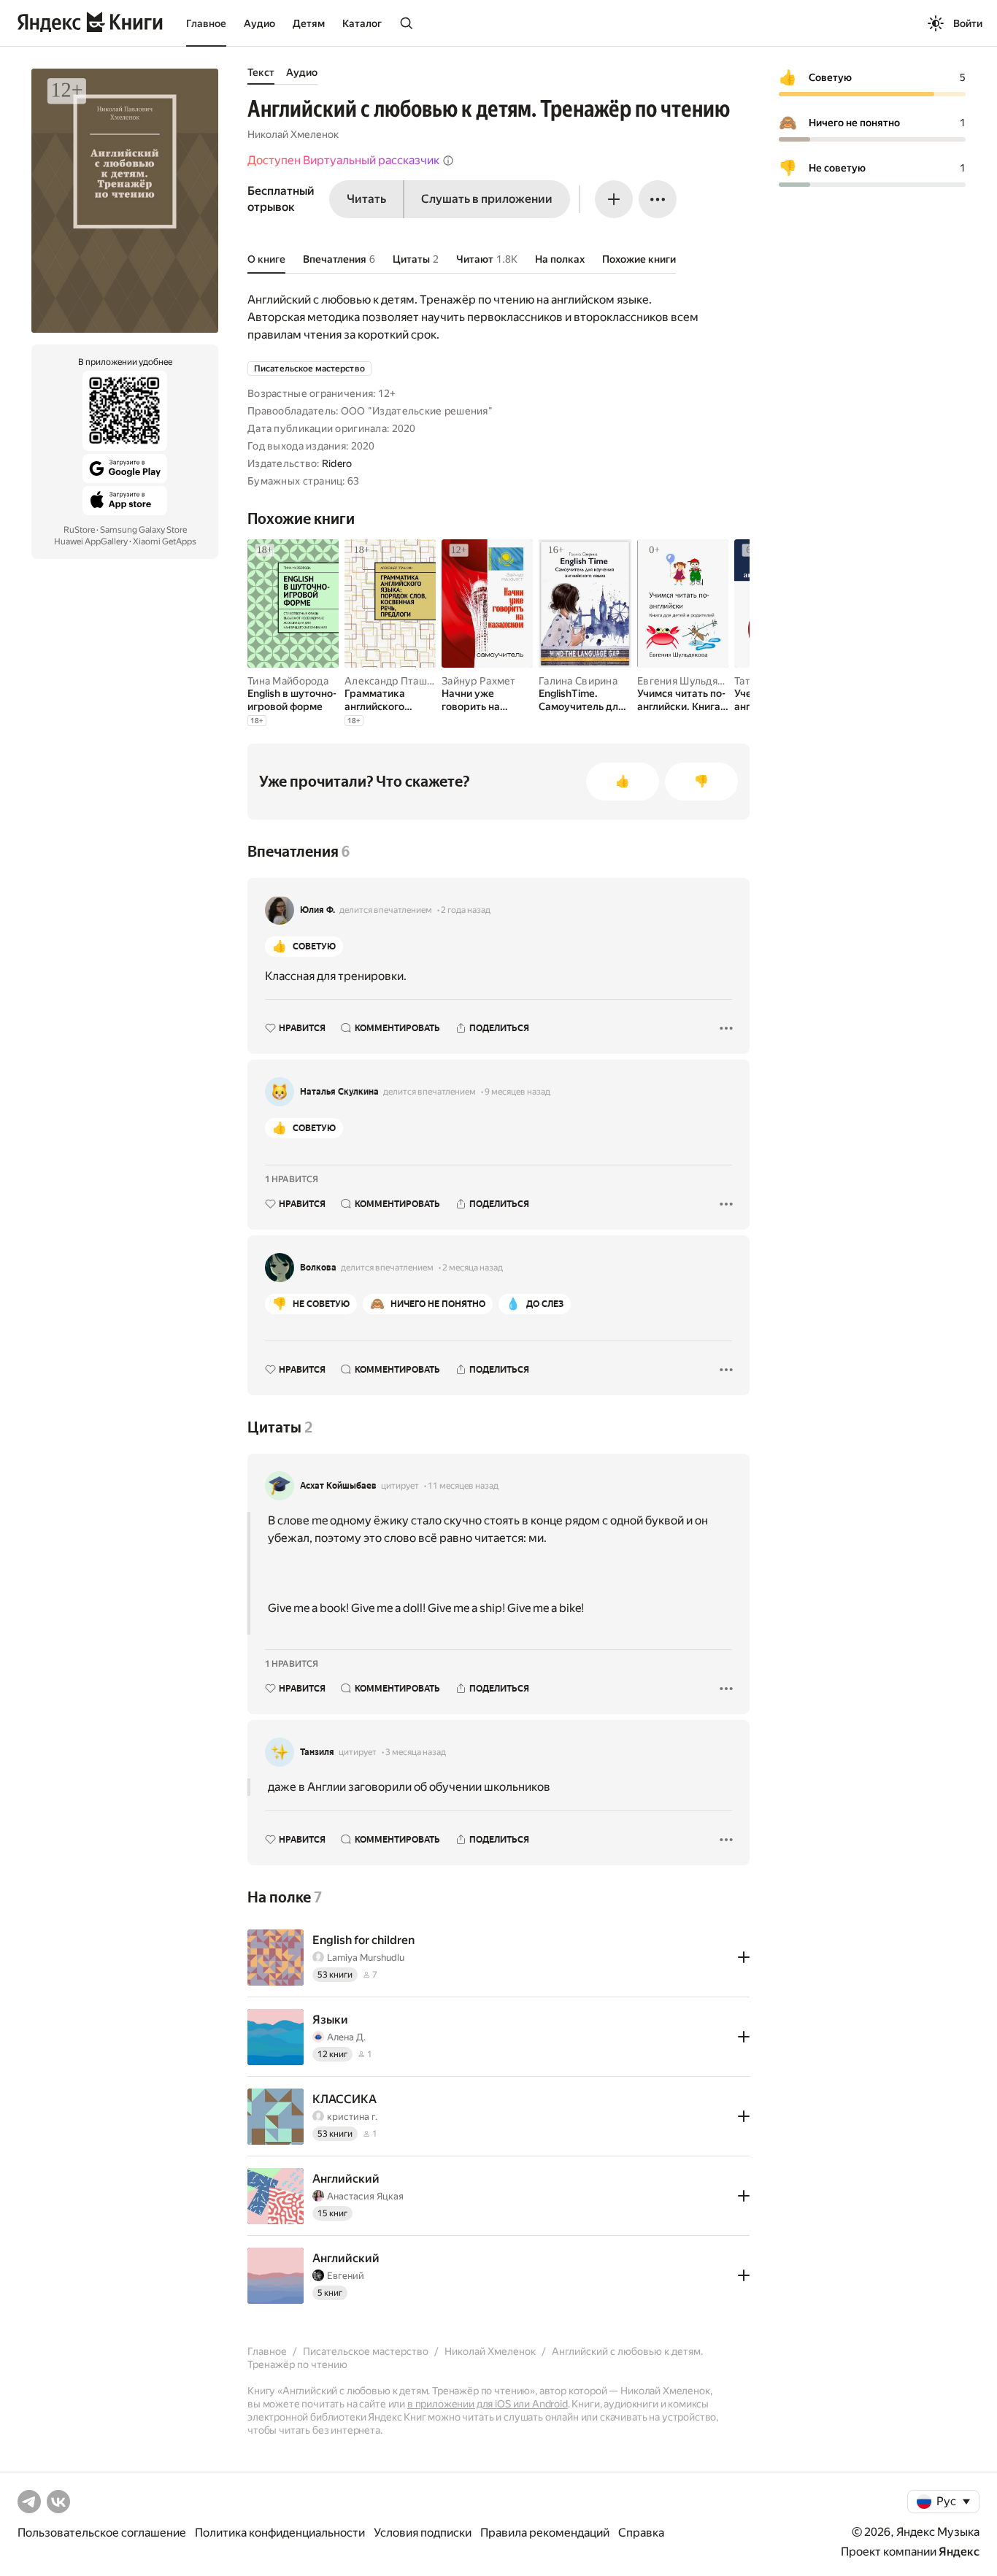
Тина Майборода (288, 681)
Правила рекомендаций (545, 2533)
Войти (968, 23)
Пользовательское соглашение (102, 2533)
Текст (261, 72)
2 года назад (466, 910)
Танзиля (317, 1752)
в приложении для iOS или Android (488, 2404)
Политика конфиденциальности (280, 2533)
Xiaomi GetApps (165, 541)
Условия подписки (423, 2533)
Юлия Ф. (317, 910)
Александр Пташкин (394, 681)
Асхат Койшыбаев (338, 1486)
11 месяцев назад (463, 1486)
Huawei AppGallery (91, 541)
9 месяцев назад (517, 1092)
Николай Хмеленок (293, 134)
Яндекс (959, 2552)
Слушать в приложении (487, 199)
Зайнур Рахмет (479, 681)
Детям (309, 23)
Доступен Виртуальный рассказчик (343, 160)
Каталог (362, 23)
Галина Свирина (578, 681)
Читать (366, 199)
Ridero (337, 463)
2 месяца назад (473, 1268)
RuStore (79, 530)
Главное (206, 23)
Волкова (318, 1268)
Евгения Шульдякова (689, 681)
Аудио (259, 23)
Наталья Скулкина (339, 1092)
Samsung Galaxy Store (143, 530)
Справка (641, 2533)
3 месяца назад (416, 1752)
